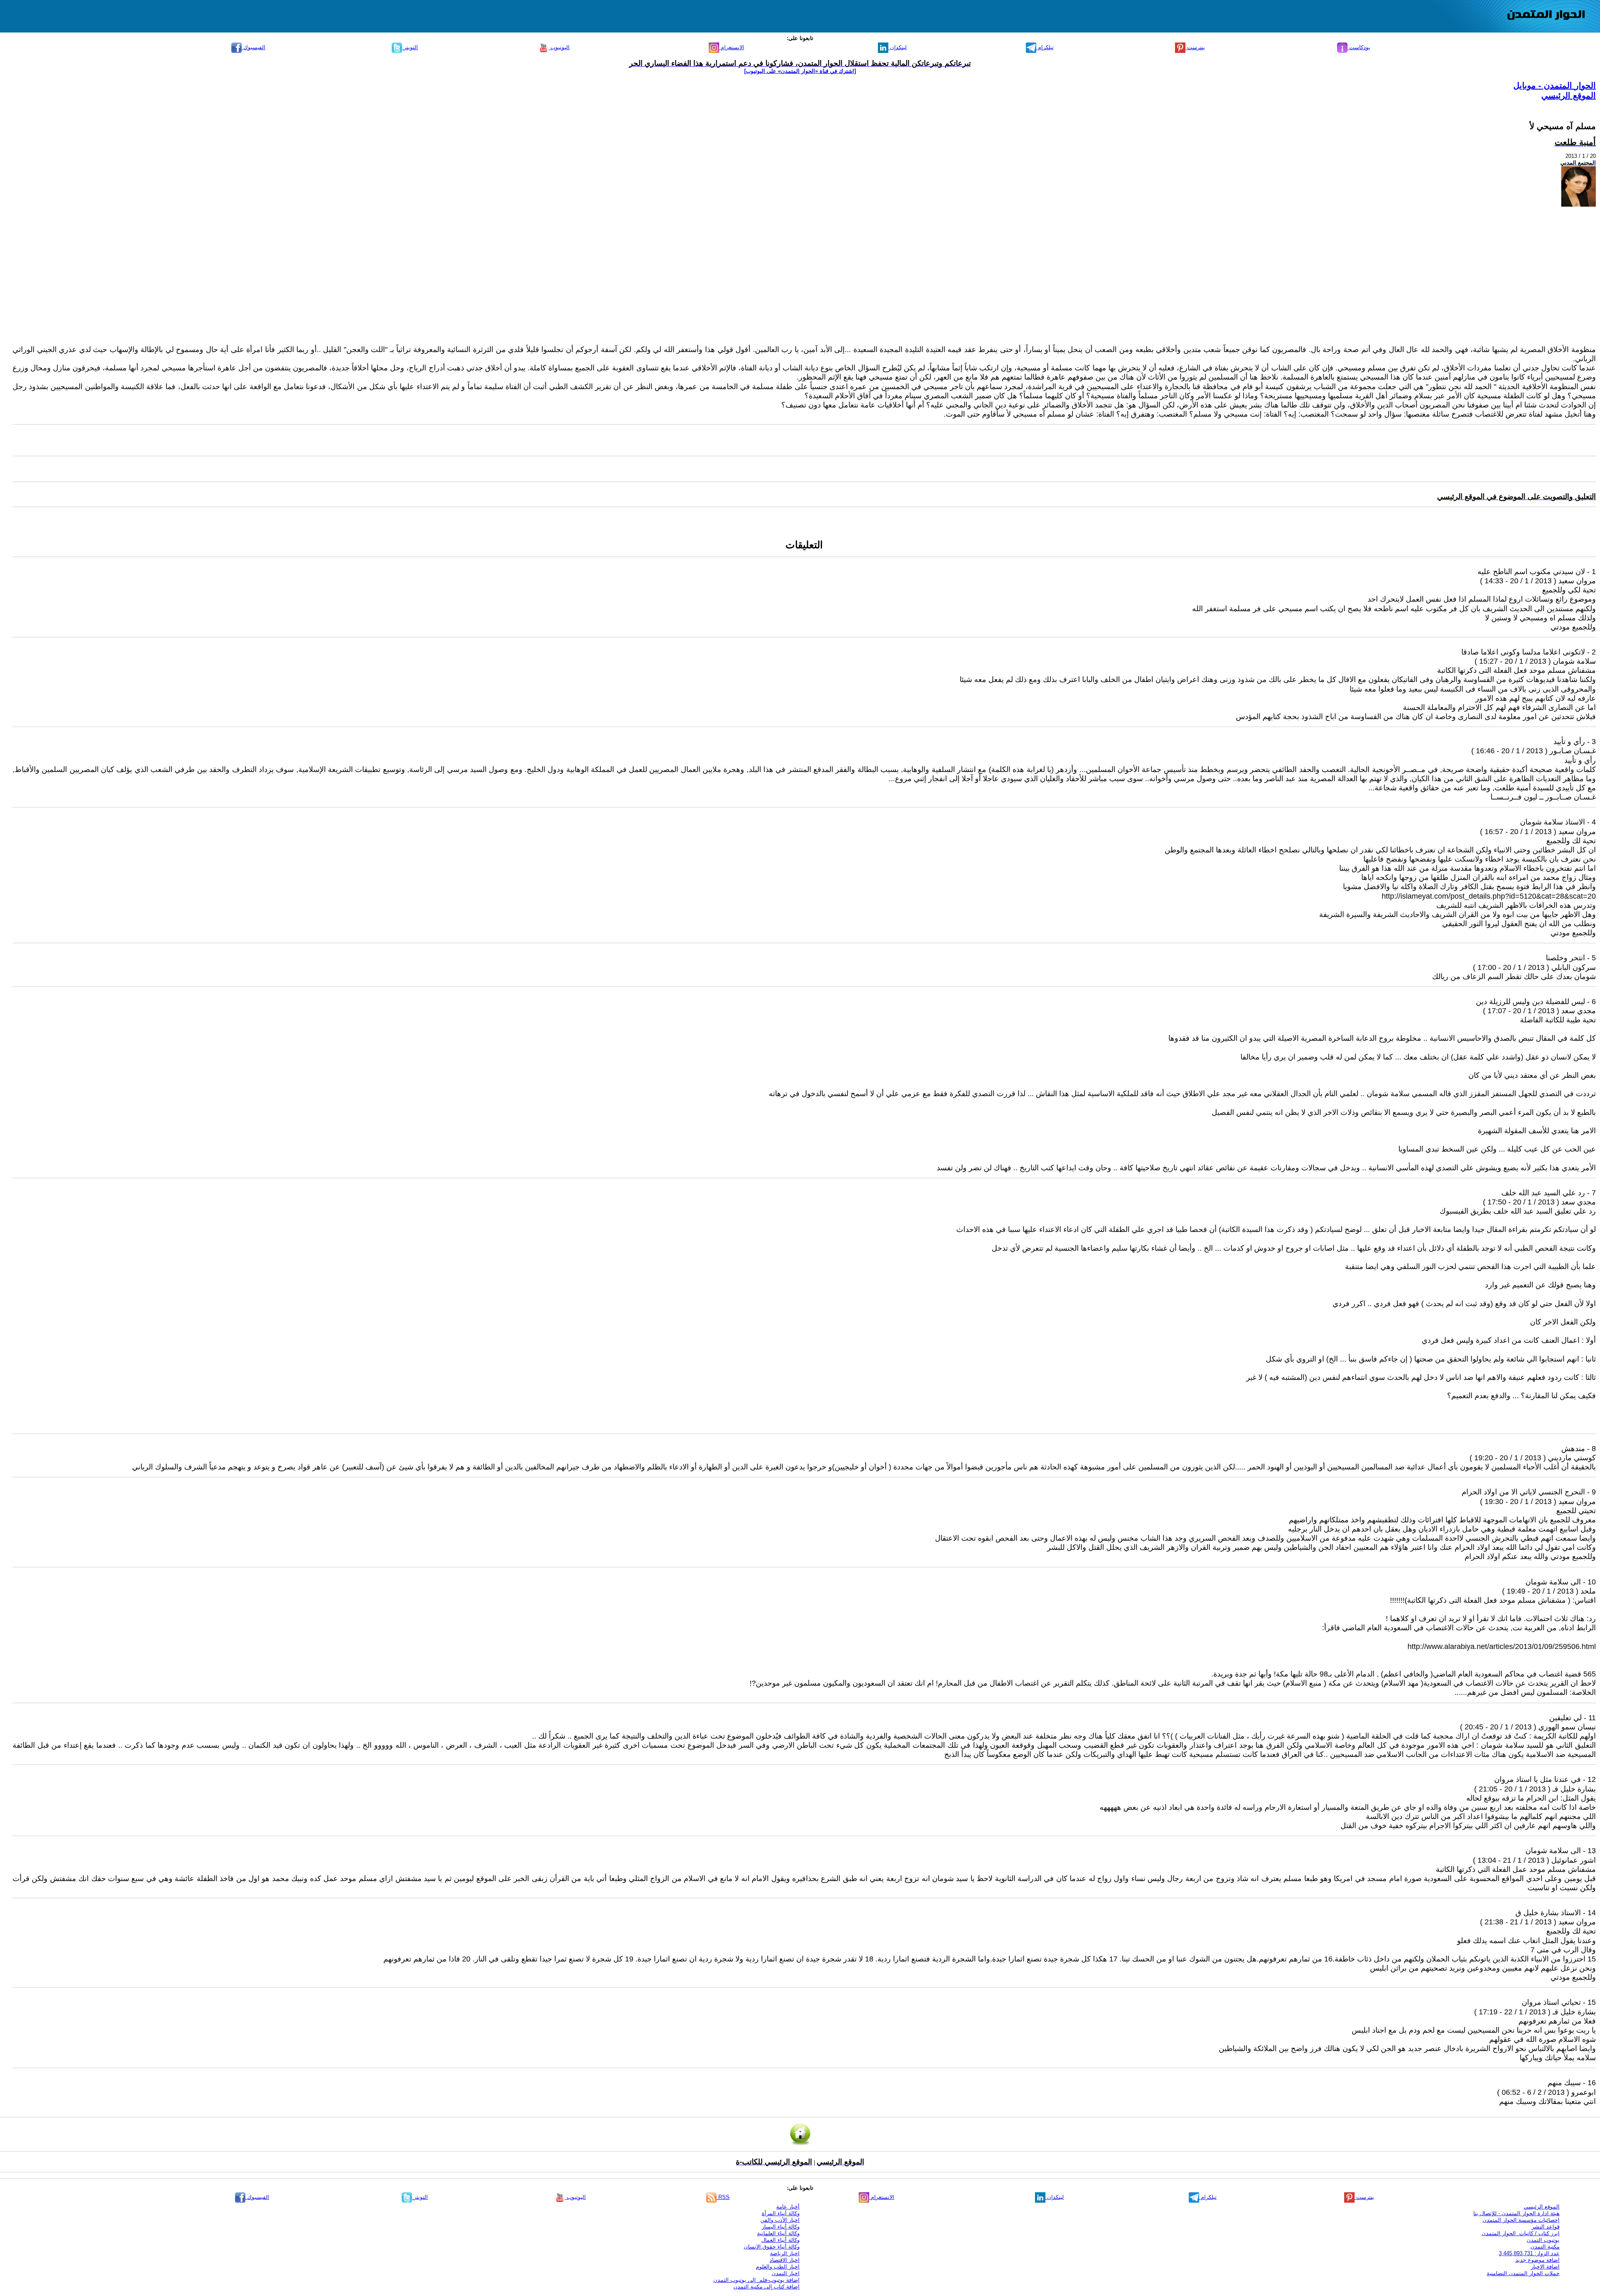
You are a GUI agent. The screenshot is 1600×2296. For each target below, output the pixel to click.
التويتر (410, 47)
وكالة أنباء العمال (780, 2240)
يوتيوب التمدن (1543, 2240)
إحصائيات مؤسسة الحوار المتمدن (1521, 2220)
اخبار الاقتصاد (785, 2260)
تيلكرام (1045, 47)
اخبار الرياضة (785, 2253)
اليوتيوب (559, 47)
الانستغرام (732, 47)
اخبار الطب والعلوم (778, 2267)
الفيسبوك (254, 47)
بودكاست (1359, 47)
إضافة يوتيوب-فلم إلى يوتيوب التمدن (756, 2280)
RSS (723, 2197)
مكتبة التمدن (1545, 2247)
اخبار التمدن (786, 2273)
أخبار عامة (788, 2207)
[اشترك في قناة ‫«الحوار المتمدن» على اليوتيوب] (800, 71)
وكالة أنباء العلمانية (778, 2233)
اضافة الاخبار (1545, 2267)
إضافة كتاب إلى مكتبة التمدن (766, 2287)
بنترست (1195, 47)
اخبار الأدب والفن (780, 2220)
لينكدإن (897, 47)
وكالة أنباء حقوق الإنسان (772, 2247)
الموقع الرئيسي (1569, 95)
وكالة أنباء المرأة (781, 2213)
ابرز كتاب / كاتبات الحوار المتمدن (1521, 2233)
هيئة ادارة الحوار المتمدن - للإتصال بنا (1516, 2213)
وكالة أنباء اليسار (781, 2227)
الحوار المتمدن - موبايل (1555, 85)
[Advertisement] (804, 277)
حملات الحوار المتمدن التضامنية (1523, 2273)
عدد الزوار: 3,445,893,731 (1529, 2253)
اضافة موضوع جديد (1537, 2260)
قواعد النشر (1546, 2227)
